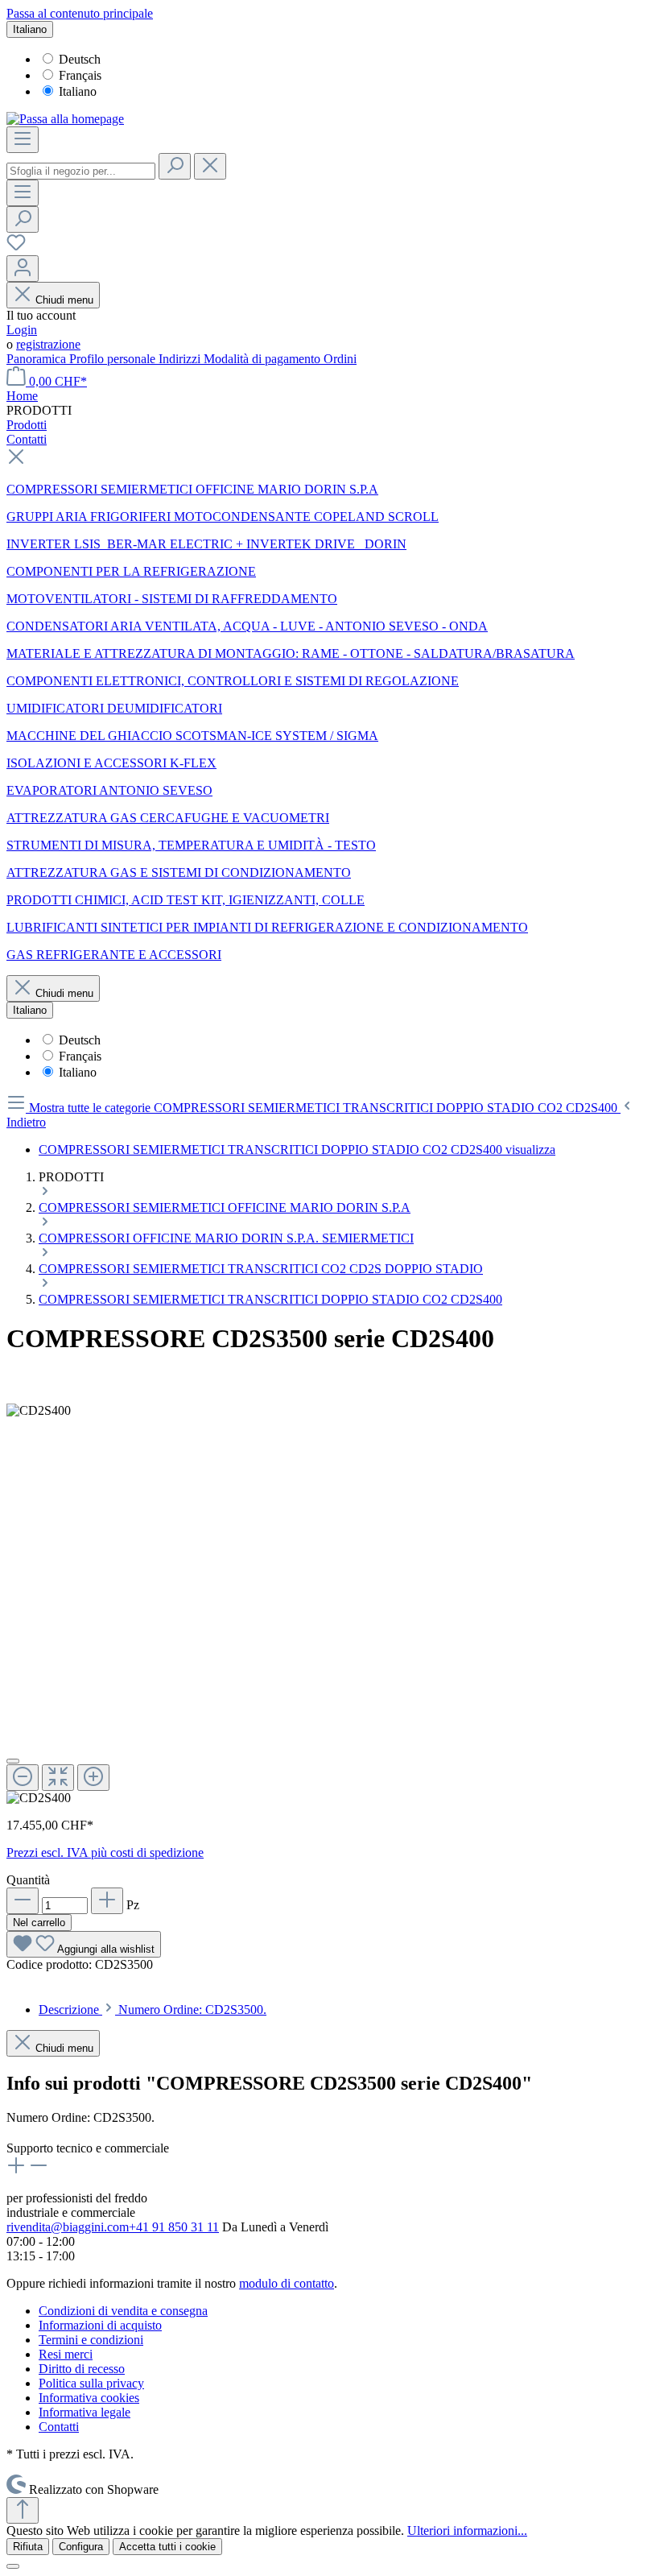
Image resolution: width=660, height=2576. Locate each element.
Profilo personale (114, 359)
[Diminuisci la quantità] (23, 1901)
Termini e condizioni (91, 2340)
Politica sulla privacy (91, 2383)
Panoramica (38, 359)
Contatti (59, 2427)
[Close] (13, 1761)
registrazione (48, 344)
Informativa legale (85, 2412)
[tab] (153, 2010)
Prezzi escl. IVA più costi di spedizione (105, 1852)
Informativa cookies (89, 2398)
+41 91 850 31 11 (174, 2227)
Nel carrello (39, 1923)
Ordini (340, 359)
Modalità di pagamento (264, 359)
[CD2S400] (39, 1411)
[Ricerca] (175, 166)
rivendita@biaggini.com (68, 2227)
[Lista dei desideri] (16, 248)
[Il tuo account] (23, 269)
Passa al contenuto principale (80, 13)
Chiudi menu (64, 300)
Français (80, 75)
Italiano (78, 91)
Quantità (28, 1880)
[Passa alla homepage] (65, 119)
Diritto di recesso (82, 2369)
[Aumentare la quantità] (107, 1901)
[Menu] (23, 140)
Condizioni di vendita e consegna (123, 2311)
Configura (81, 2547)
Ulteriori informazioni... (467, 2531)
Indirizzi (181, 359)
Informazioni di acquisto (100, 2325)
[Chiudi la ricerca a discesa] (210, 166)
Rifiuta (28, 2547)
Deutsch (80, 59)
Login (22, 330)
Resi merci (66, 2354)
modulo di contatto (287, 2283)
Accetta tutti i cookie (167, 2547)
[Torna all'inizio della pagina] (23, 2510)
